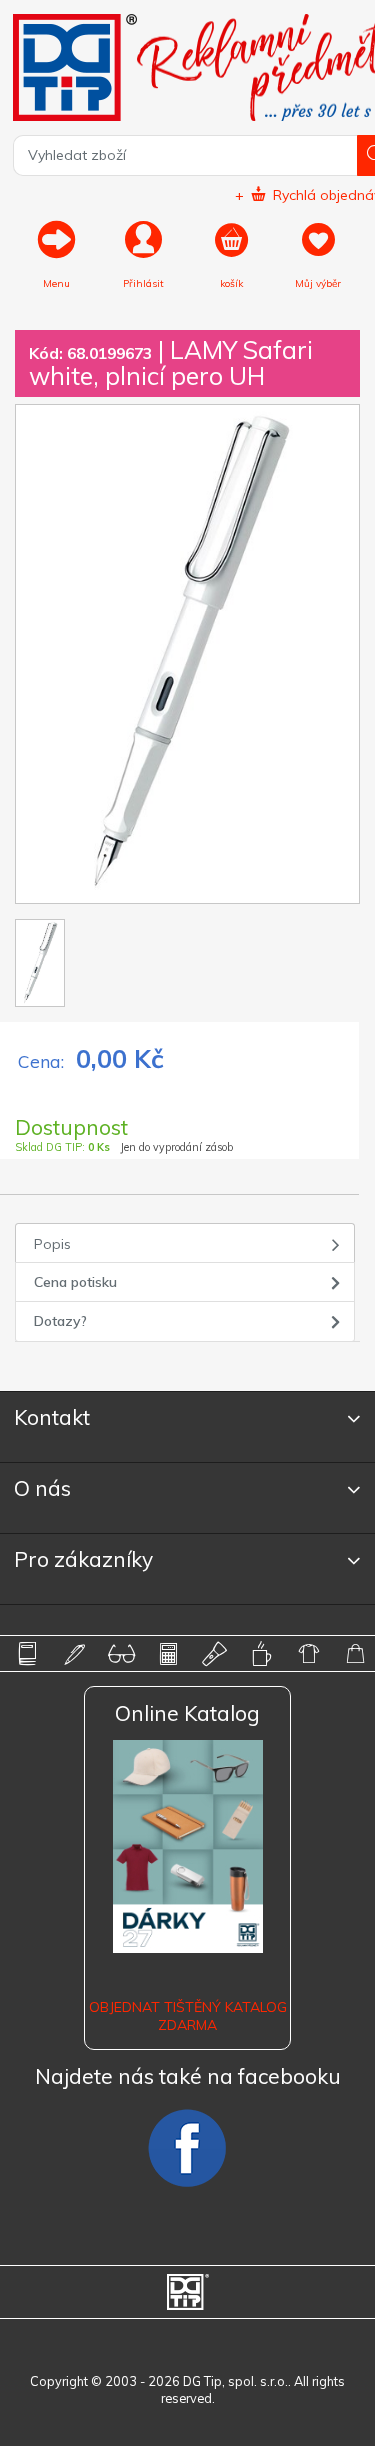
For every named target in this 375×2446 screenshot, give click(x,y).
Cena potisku (75, 1282)
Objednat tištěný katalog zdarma (188, 2016)
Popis (52, 1244)
